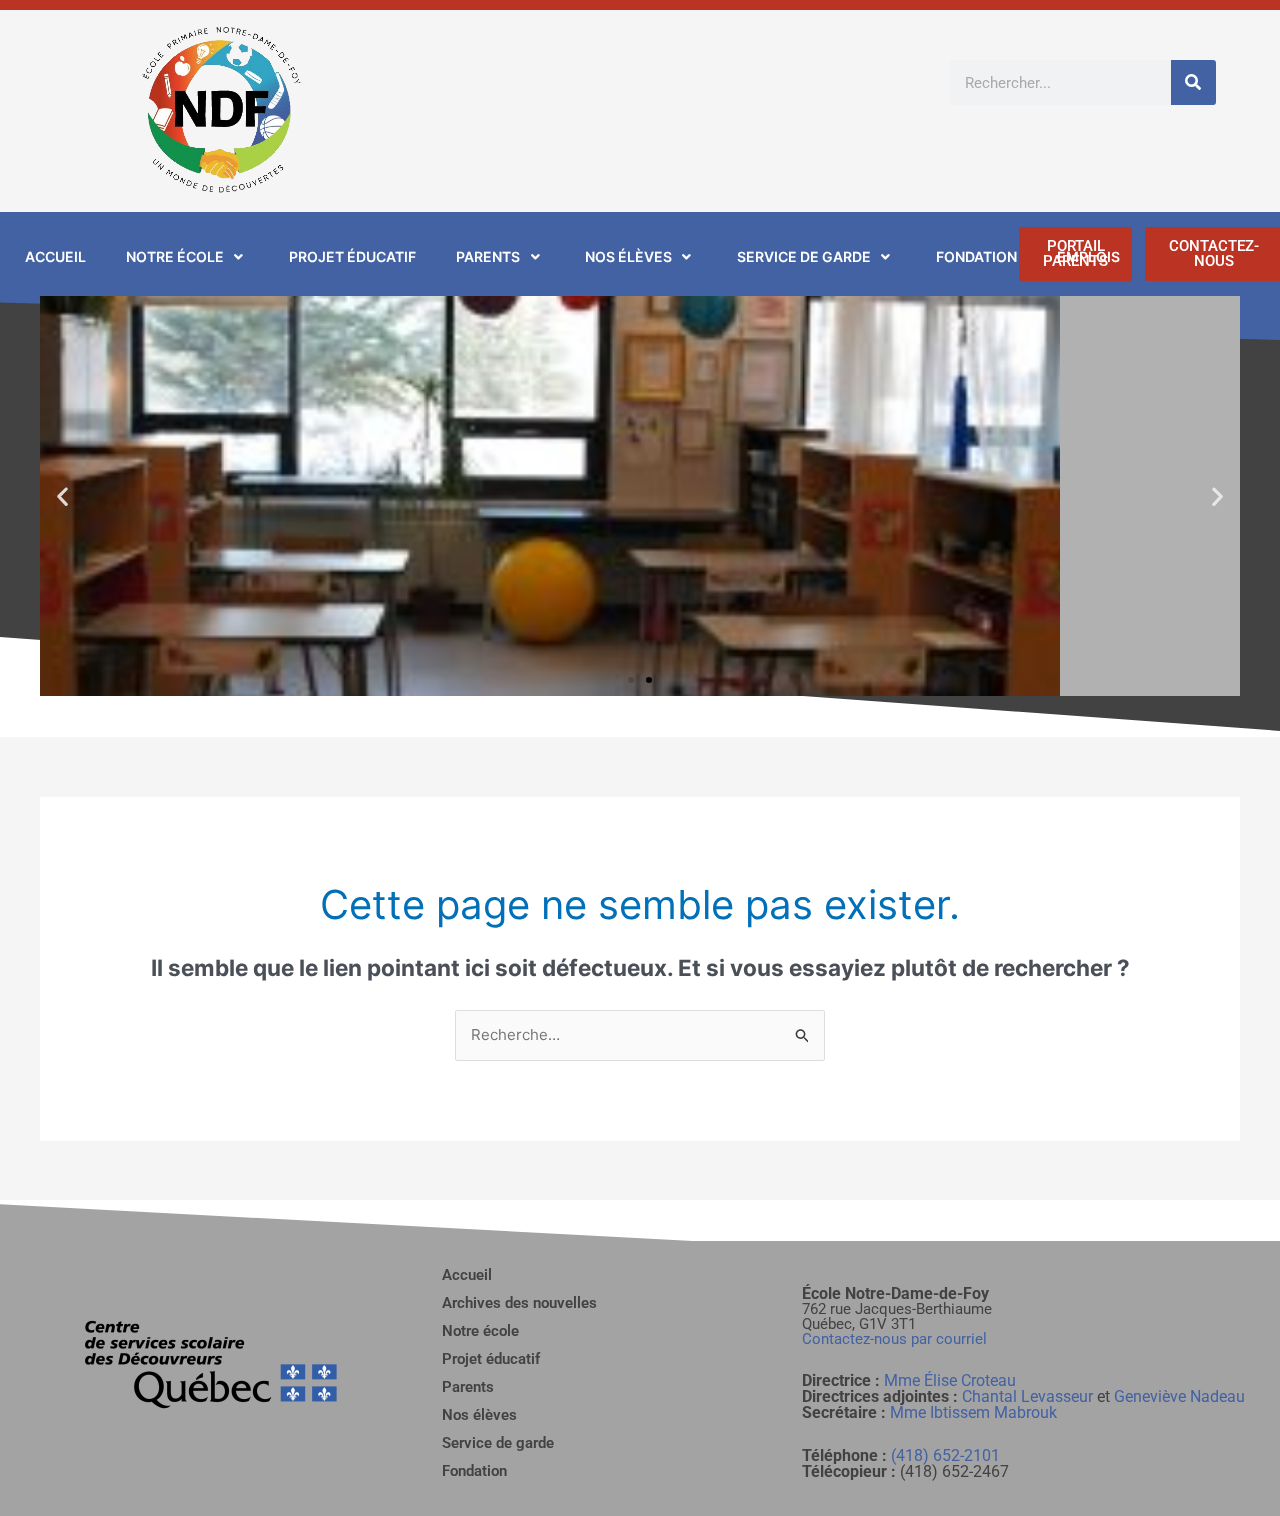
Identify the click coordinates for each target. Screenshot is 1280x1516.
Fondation (474, 1471)
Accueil (467, 1275)
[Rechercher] (1193, 82)
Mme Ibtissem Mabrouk (973, 1412)
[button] (62, 496)
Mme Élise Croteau (950, 1380)
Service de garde (498, 1443)
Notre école (480, 1331)
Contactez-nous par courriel (894, 1339)
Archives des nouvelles (519, 1303)
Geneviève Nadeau (1179, 1396)
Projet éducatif (491, 1359)
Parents (468, 1387)
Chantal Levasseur (1027, 1396)
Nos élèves (479, 1415)
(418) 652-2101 (945, 1455)
